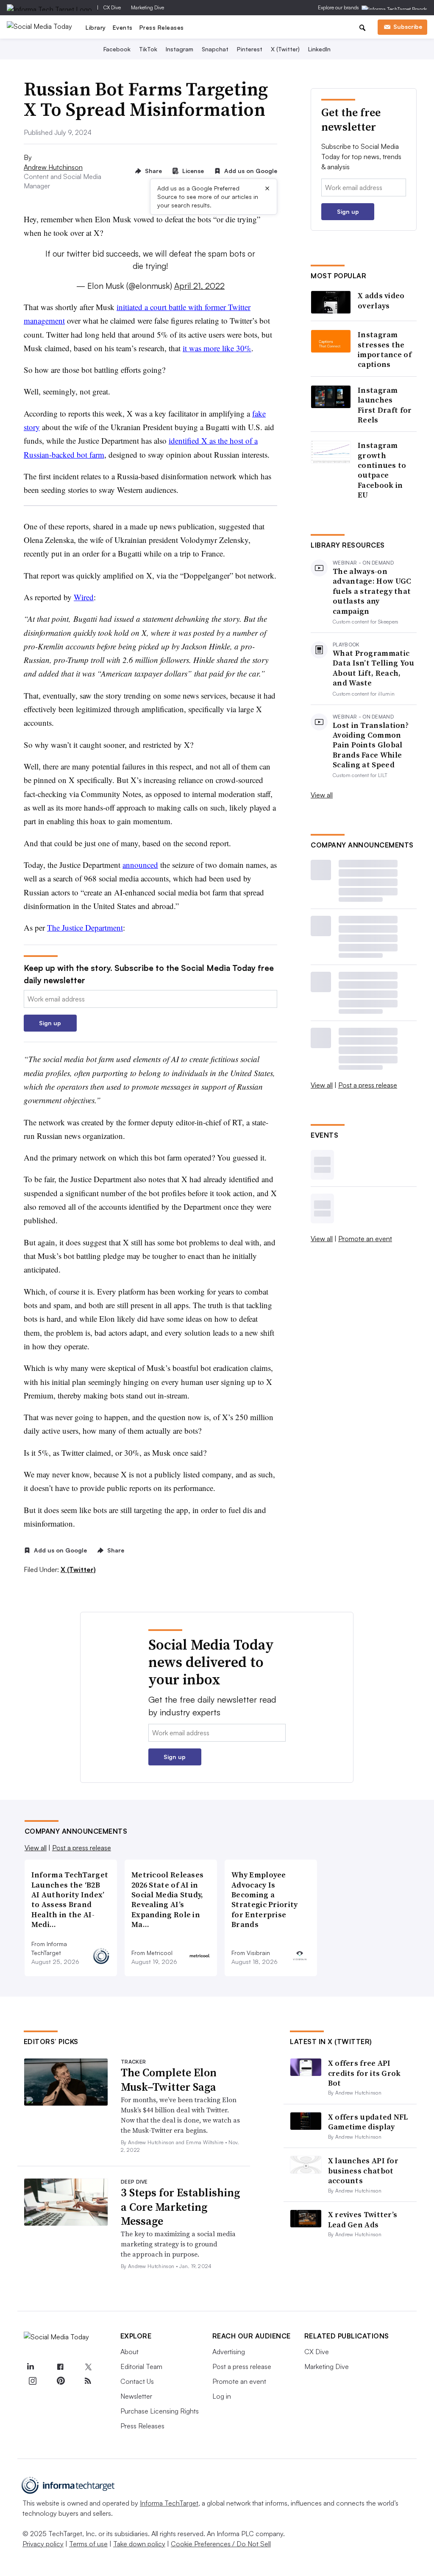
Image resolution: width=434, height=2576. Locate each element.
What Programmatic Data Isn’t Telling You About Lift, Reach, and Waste (374, 668)
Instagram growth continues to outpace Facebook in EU (382, 470)
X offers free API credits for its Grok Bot (364, 2073)
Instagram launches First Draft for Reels (385, 405)
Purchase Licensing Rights (160, 2411)
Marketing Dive (147, 7)
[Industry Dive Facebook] (60, 2367)
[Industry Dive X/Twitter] (88, 2367)
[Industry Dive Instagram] (33, 2381)
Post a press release (368, 1085)
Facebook (117, 49)
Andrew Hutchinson (53, 167)
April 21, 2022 (199, 286)
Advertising (229, 2352)
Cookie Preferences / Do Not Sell (221, 2544)
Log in (222, 2396)
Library (96, 27)
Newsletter (136, 2396)
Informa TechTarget (169, 2503)
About (129, 2352)
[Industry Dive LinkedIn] (31, 2367)
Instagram (179, 49)
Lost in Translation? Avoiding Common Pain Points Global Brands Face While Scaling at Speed (371, 745)
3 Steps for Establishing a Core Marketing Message (180, 2207)
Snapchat (215, 49)
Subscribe (408, 27)
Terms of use (88, 2544)
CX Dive (112, 7)
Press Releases (162, 27)
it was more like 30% (217, 348)
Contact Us (137, 2381)
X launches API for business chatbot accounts (363, 2170)
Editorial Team (141, 2366)
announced (140, 865)
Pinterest (250, 49)
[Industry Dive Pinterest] (60, 2381)
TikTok (148, 49)
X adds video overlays (381, 301)
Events (123, 27)
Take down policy (139, 2544)
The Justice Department (85, 927)
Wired (84, 597)
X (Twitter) (285, 49)
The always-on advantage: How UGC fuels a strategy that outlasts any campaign (372, 591)
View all (322, 795)
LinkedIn (319, 49)
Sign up (50, 1023)
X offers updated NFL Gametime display (368, 2122)
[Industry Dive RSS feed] (88, 2381)
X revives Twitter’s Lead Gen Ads (363, 2219)
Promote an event (365, 1239)
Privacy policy (43, 2544)
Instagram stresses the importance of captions (385, 350)
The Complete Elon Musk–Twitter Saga (169, 2080)
